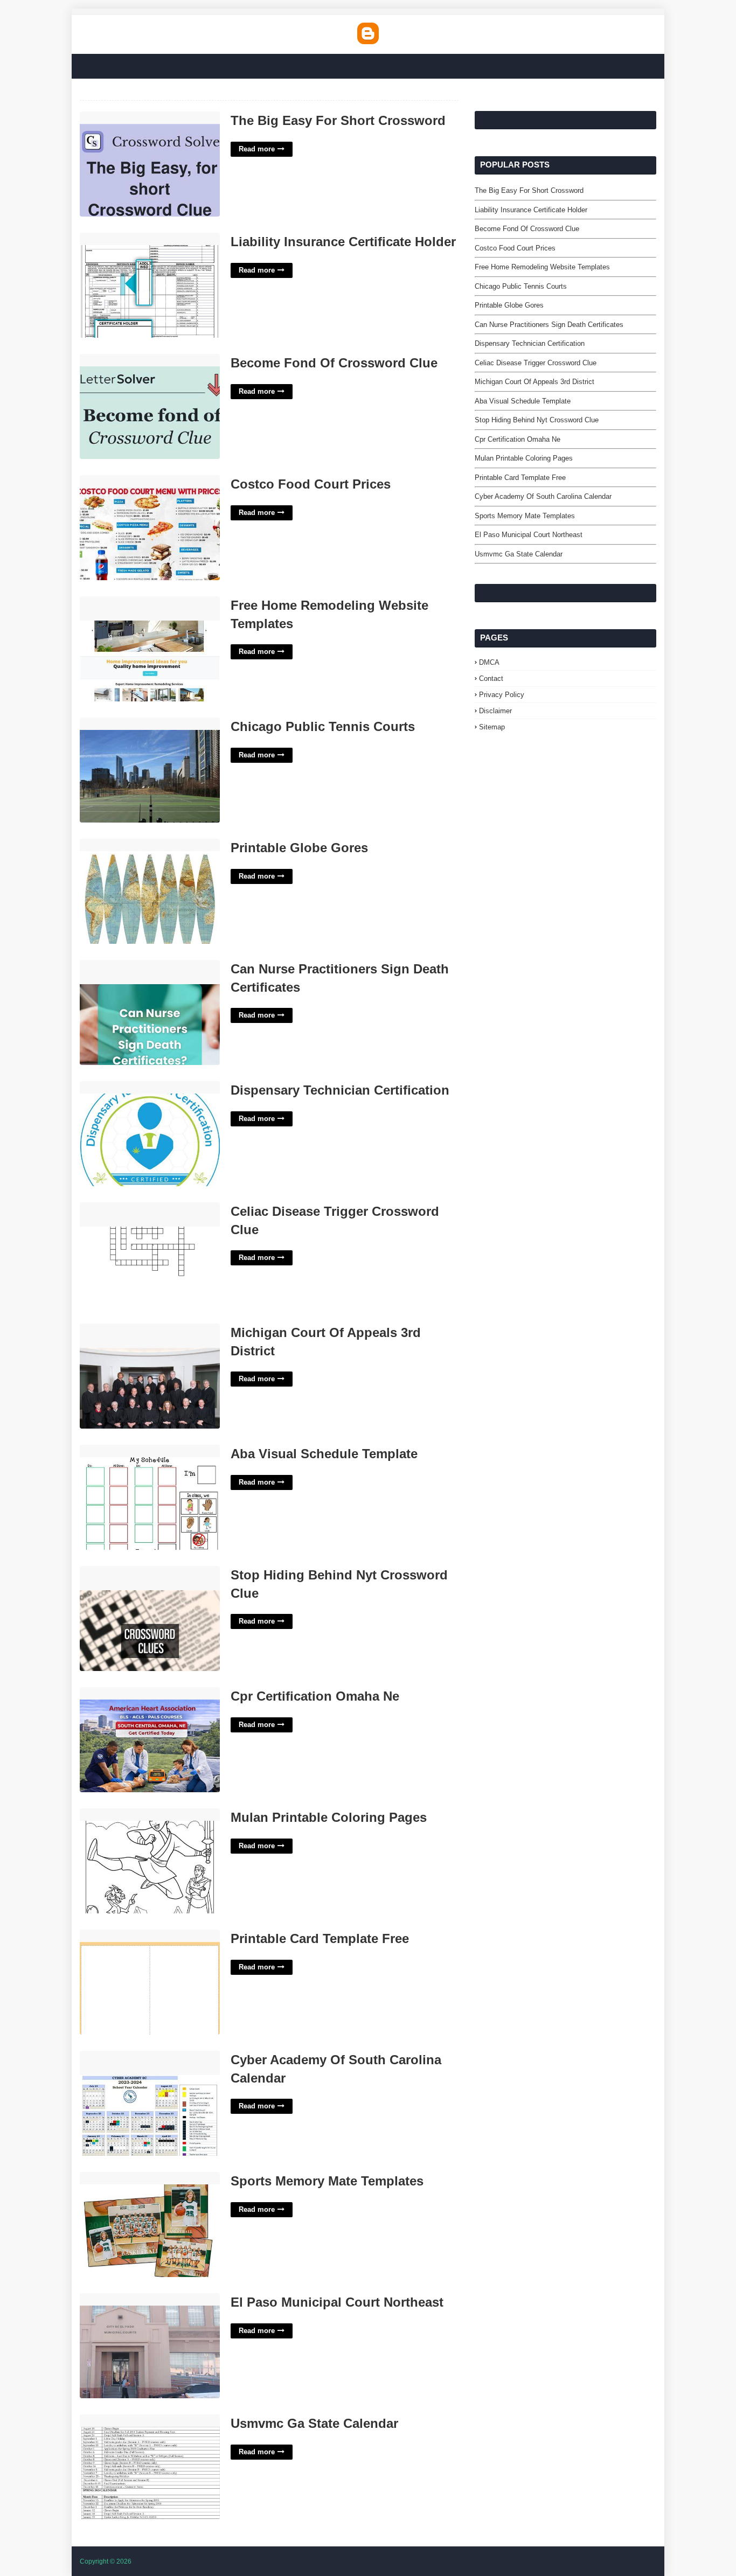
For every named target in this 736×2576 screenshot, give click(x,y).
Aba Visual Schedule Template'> (136, 1450)
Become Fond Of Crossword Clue (334, 363)
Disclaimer (495, 711)
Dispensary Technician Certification (340, 1090)
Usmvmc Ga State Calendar (314, 2423)
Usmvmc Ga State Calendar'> (133, 2420)
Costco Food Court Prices (311, 484)
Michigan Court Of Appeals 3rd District (326, 1342)
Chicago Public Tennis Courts (323, 726)
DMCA (489, 662)
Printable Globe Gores (299, 848)
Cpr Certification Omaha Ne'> (132, 1693)
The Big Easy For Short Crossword (338, 120)
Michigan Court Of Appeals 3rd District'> (134, 1335)
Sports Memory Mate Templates (327, 2181)
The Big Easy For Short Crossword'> (145, 117)
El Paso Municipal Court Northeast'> (144, 2299)
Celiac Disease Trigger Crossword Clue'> (140, 1214)
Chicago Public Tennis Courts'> (135, 723)
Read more (257, 149)
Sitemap (492, 727)
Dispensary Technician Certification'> (145, 1087)
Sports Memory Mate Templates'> (140, 2178)
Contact (491, 678)
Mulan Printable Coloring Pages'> (138, 1814)
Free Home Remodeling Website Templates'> (137, 608)
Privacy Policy (502, 695)
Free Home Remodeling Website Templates (329, 614)
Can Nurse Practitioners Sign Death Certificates (340, 978)
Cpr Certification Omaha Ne (315, 1696)
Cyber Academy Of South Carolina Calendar (336, 2069)
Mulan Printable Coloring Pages (329, 1817)
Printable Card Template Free (320, 1938)
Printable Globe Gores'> (122, 844)
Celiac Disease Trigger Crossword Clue (335, 1220)
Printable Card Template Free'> (134, 1935)
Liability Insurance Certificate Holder (343, 242)
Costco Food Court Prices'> (129, 481)
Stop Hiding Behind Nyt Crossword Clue (339, 1584)
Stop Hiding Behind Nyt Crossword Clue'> (141, 1578)
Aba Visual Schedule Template (324, 1454)
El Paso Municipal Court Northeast (337, 2302)
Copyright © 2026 (106, 2561)
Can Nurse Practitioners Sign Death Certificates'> (143, 972)
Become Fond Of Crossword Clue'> (143, 360)
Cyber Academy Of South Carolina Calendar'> (141, 2063)
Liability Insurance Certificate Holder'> (146, 238)
